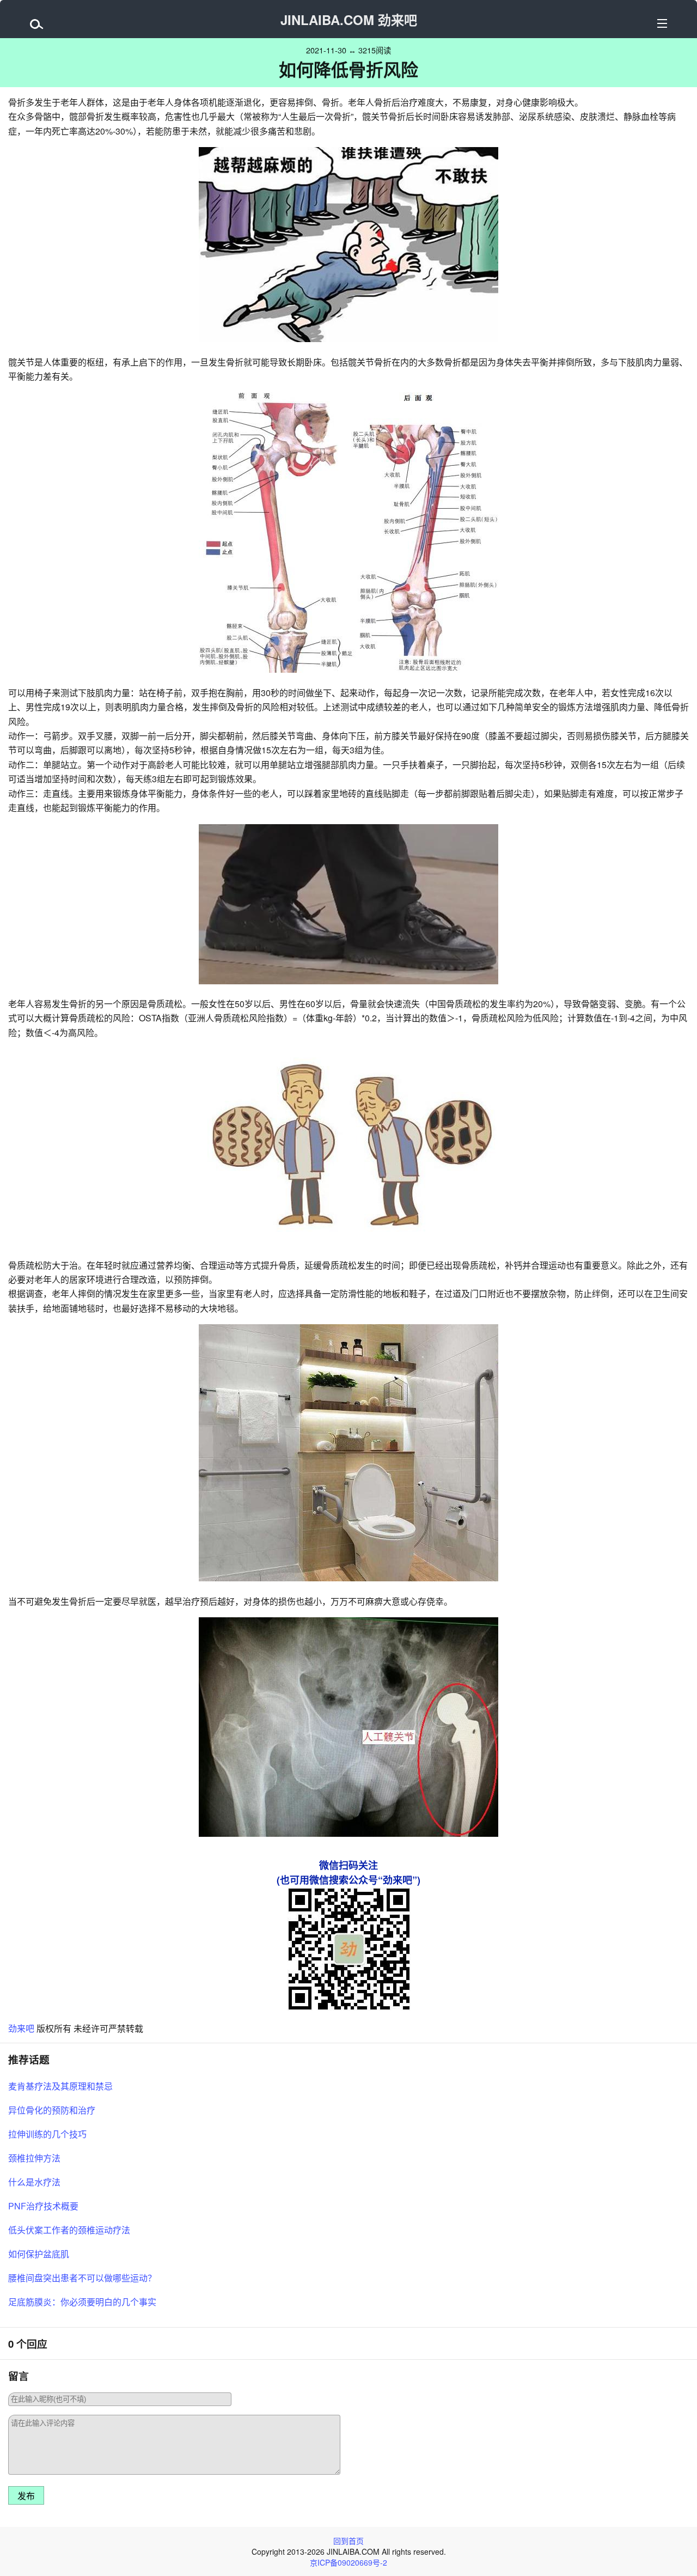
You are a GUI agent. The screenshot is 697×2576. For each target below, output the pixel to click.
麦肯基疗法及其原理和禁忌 (60, 2086)
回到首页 (348, 2541)
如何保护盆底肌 (39, 2254)
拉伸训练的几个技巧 (47, 2134)
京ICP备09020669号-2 (348, 2562)
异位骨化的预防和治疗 (52, 2110)
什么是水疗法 (34, 2182)
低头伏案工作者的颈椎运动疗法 (69, 2230)
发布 (26, 2496)
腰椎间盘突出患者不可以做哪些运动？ (82, 2278)
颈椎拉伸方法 (34, 2158)
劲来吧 (21, 2028)
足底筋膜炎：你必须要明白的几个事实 (82, 2302)
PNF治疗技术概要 (43, 2206)
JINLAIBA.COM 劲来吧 (349, 20)
